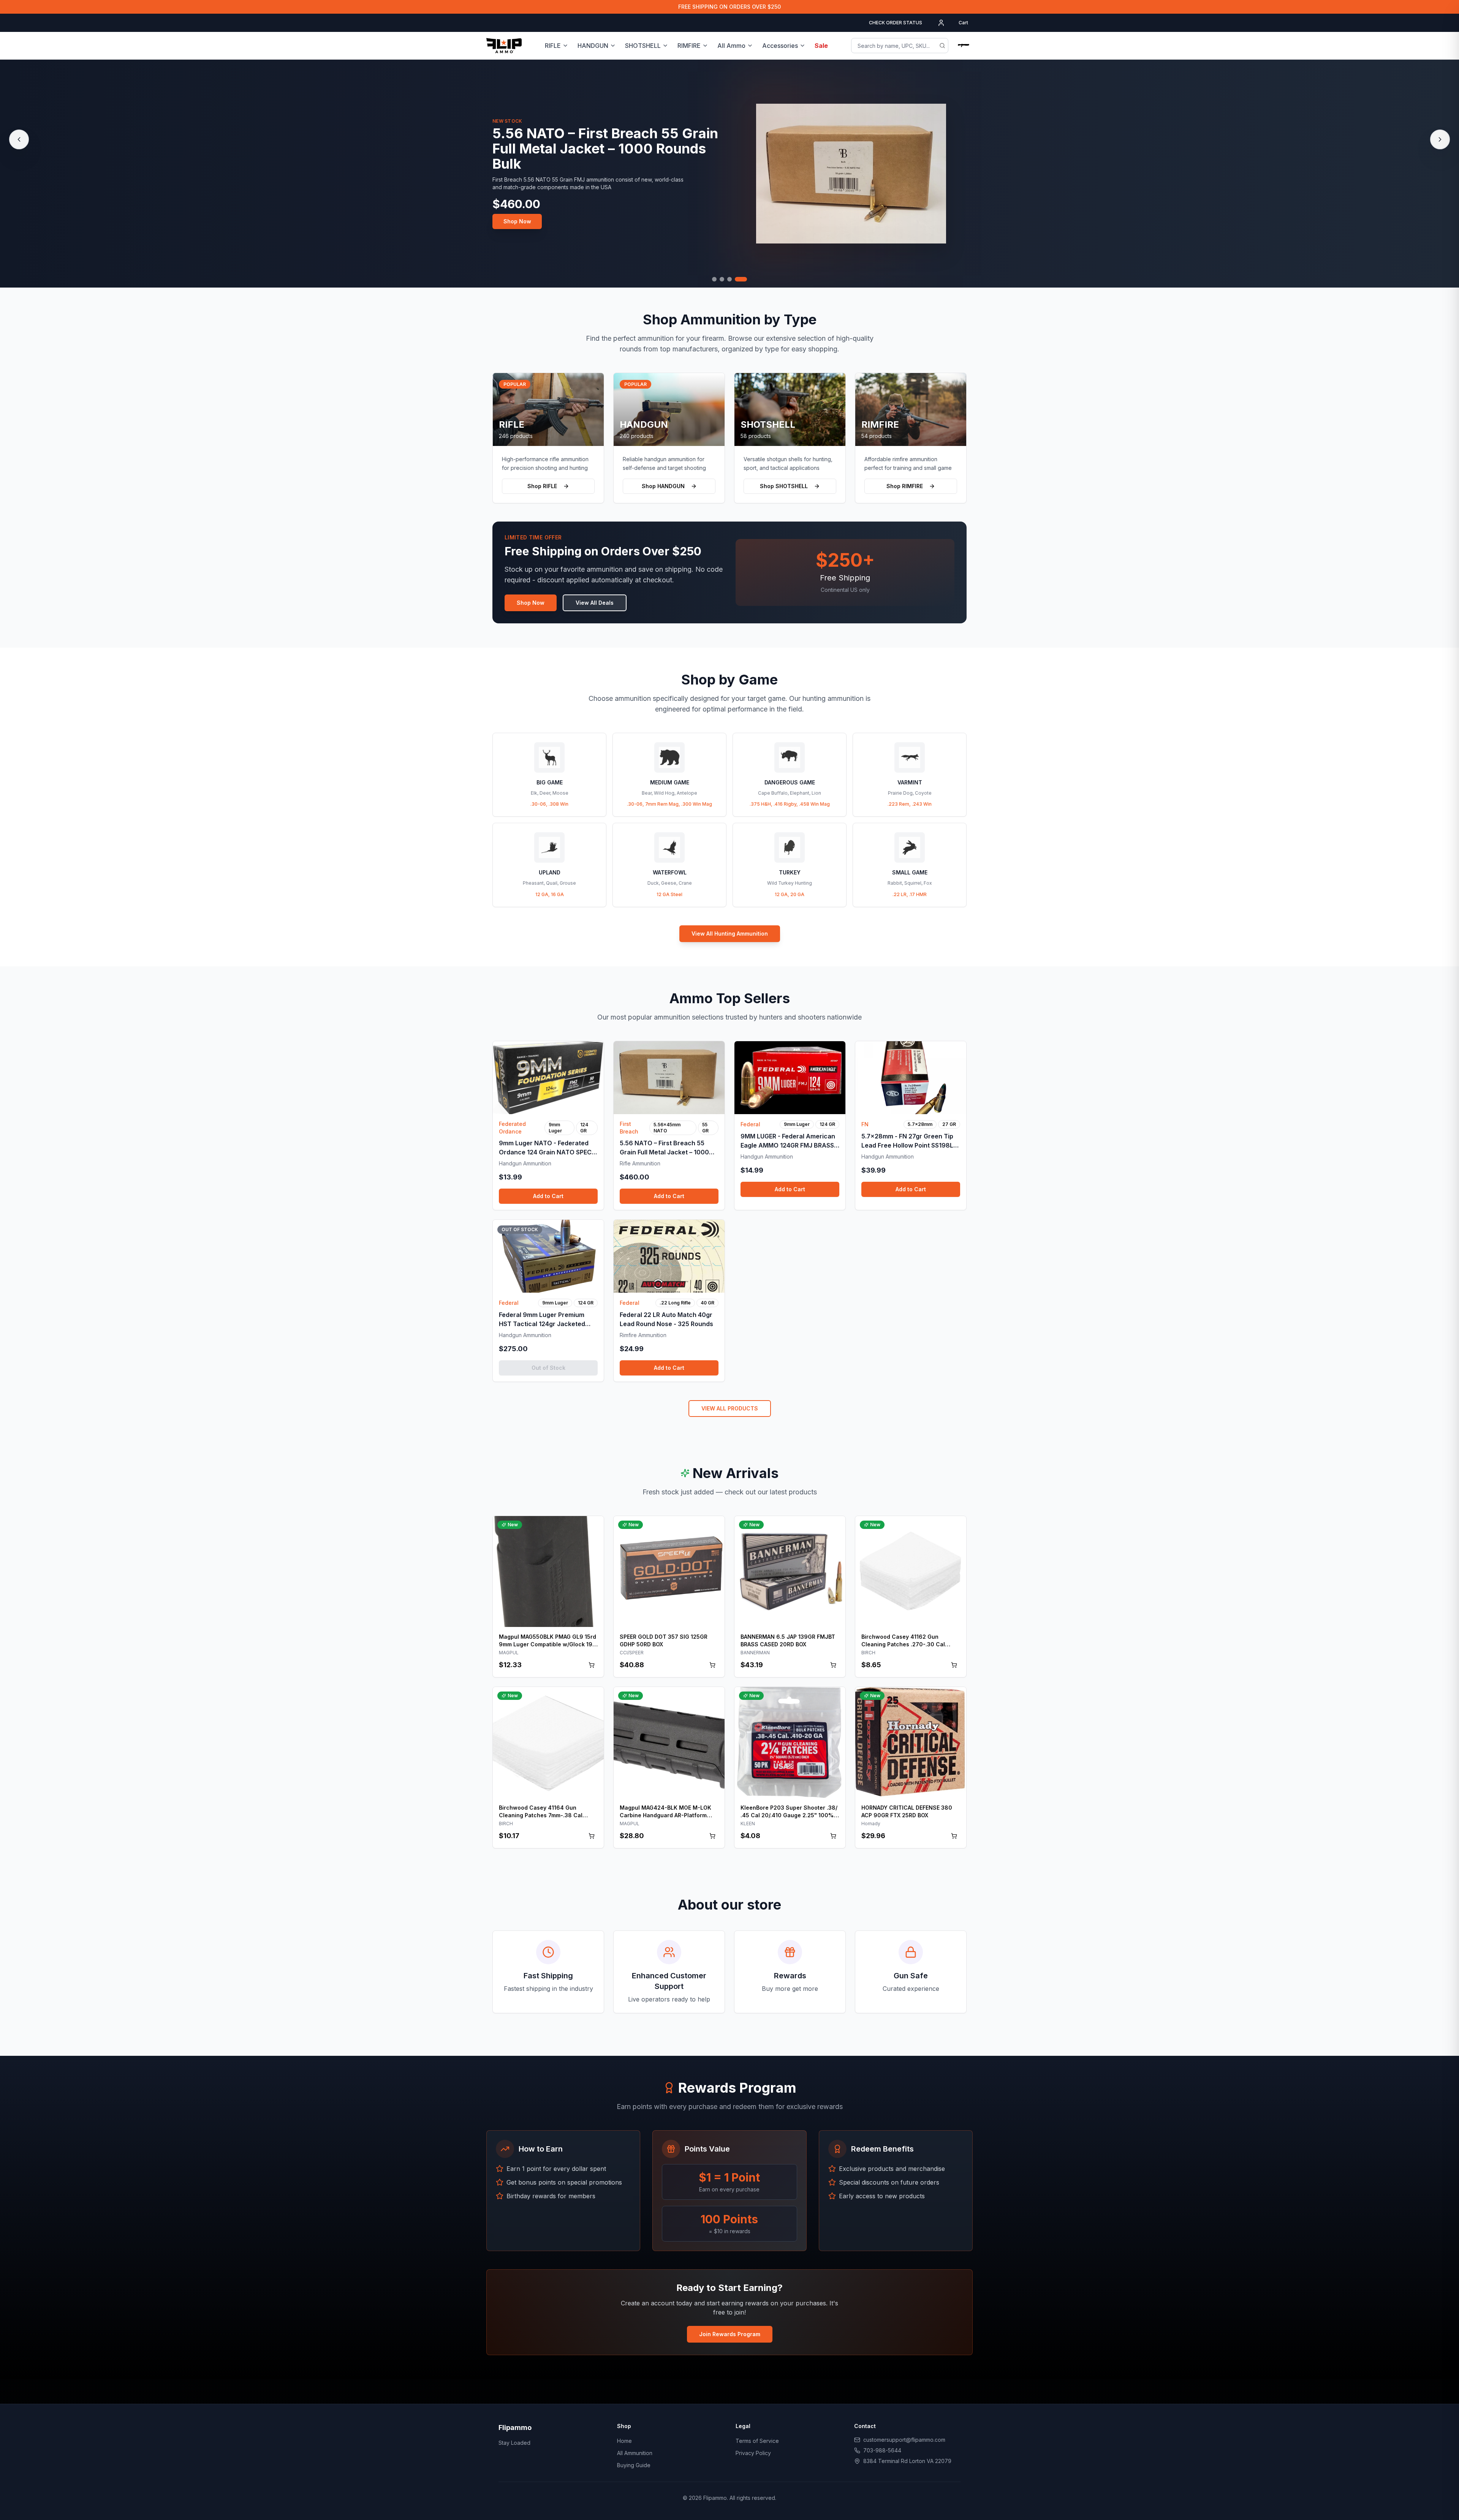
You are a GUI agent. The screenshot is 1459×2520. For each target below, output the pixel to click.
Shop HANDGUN (663, 486)
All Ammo (731, 46)
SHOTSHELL (643, 46)
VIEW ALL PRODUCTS (730, 1408)
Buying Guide (634, 2465)
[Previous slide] (19, 139)
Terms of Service (757, 2441)
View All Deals (595, 603)
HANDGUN (593, 46)
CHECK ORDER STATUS (896, 23)
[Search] (942, 46)
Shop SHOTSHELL (784, 486)
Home (624, 2441)
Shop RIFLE (542, 486)
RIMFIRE (689, 46)
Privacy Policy (753, 2453)
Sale (821, 46)
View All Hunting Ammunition (730, 934)
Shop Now (517, 214)
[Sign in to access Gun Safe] (964, 46)
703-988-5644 (882, 2450)
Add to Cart (548, 1196)
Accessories (780, 46)
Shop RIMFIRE (905, 486)
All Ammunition (635, 2453)
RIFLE (553, 46)
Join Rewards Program (730, 2334)
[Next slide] (1440, 139)
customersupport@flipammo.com (904, 2440)
